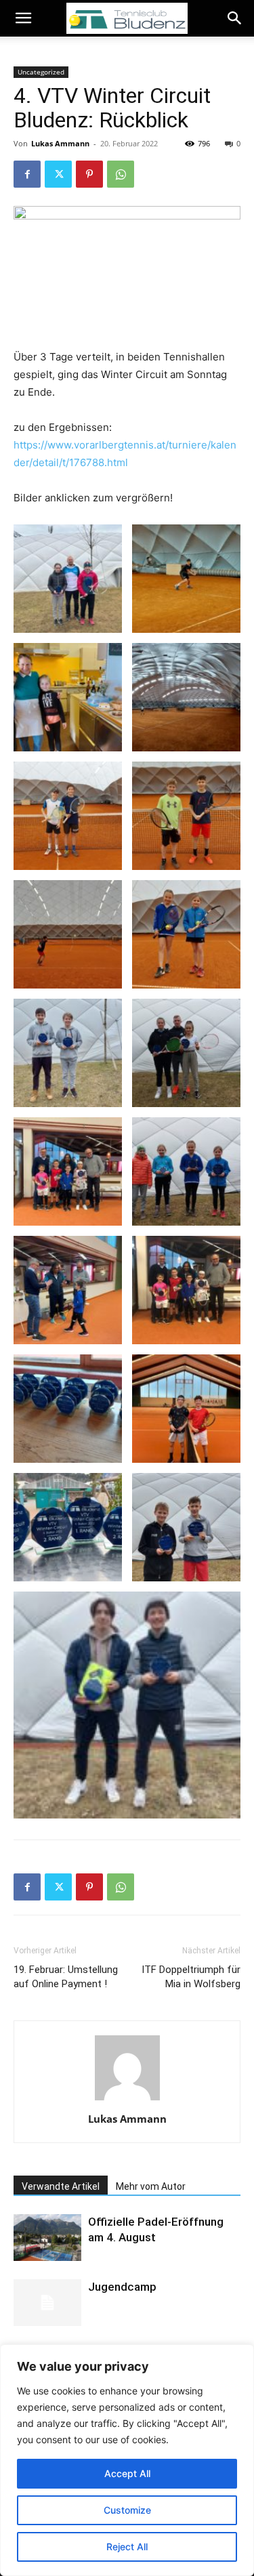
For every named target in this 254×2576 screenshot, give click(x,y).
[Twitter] (58, 174)
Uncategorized (41, 72)
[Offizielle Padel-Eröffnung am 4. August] (47, 2238)
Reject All (127, 2547)
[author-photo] (127, 2100)
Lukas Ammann (60, 143)
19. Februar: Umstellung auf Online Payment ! (66, 1977)
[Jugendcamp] (47, 2303)
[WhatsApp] (121, 174)
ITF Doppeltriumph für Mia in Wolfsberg (191, 1977)
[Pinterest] (89, 174)
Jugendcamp (122, 2287)
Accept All (127, 2473)
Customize (127, 2510)
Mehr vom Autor (151, 2186)
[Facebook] (27, 174)
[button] (23, 18)
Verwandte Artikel (61, 2186)
